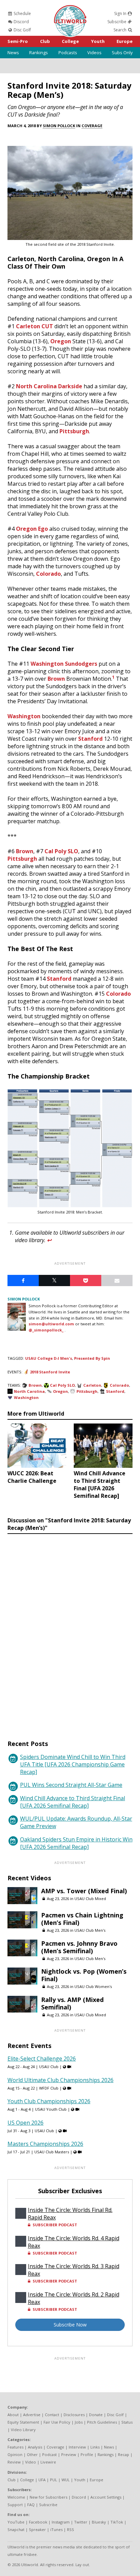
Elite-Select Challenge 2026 (42, 2059)
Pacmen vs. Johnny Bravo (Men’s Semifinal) (79, 1947)
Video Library (23, 2430)
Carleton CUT (34, 326)
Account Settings (106, 2497)
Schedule (22, 13)
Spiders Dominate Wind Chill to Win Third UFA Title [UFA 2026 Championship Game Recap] (73, 1764)
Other (32, 2454)
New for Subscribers (48, 2497)
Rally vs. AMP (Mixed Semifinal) (72, 2003)
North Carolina (29, 1391)
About (13, 2415)
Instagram (61, 2522)
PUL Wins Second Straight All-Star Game (71, 1785)
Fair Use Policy (57, 2422)
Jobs (79, 2422)
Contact (52, 2415)
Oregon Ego (32, 529)
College (70, 41)
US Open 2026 (25, 2123)
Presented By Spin (92, 1358)
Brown (56, 679)
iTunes (56, 2529)
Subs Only (122, 52)
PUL (54, 2480)
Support (15, 2505)
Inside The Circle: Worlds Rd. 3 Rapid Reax (74, 2270)
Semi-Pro (18, 41)
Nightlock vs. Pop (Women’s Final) (84, 1975)
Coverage (92, 126)
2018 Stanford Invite (50, 1372)
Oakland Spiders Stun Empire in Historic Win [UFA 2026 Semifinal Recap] (76, 1843)
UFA (42, 2480)
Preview (69, 2454)
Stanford (90, 739)
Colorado (48, 574)
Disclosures (74, 2415)
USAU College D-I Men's (49, 1358)
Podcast (49, 2454)
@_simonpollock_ (46, 1330)
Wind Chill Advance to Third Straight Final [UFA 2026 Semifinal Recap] (73, 1802)
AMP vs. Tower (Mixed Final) (84, 1891)
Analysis (35, 2447)
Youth (98, 41)
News (13, 52)
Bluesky (99, 2522)
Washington (24, 716)
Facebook (38, 2522)
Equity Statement (23, 2422)
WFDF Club (49, 2088)
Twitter (81, 2522)
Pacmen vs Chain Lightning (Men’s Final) (82, 1919)
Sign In (121, 13)
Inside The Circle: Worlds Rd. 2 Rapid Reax (74, 2298)
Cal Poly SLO (61, 851)
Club (45, 41)
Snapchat (16, 2529)
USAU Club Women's (93, 1986)
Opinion (15, 2454)
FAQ (31, 2505)
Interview (77, 2447)
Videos (94, 52)
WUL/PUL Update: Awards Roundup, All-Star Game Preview (76, 1822)
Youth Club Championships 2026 (49, 2101)
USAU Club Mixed (90, 1899)
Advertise (32, 2415)
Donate (96, 2415)
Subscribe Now (70, 2325)
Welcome (16, 2497)
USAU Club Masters (52, 2152)
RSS (71, 2529)
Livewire (48, 2462)
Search (120, 30)
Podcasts (68, 52)
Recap (124, 2454)
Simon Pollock (59, 126)
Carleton (92, 1385)
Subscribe (117, 22)
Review (14, 2462)
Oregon (61, 341)
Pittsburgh (74, 431)
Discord (21, 22)
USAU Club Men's (90, 1930)
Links (95, 2447)
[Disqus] (70, 1630)
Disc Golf (22, 30)
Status (127, 2422)
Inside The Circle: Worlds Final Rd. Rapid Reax (70, 2214)
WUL (66, 2480)
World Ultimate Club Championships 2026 (60, 2080)
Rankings (39, 52)
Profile (87, 2454)
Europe (125, 41)
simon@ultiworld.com (51, 1324)
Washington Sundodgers (64, 664)
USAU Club (49, 2067)
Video (31, 2462)
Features (15, 2447)
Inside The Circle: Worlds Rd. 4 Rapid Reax (74, 2242)
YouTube (16, 2522)
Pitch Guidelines (102, 2422)
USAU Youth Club (51, 2109)
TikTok (117, 2522)
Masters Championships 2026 (45, 2144)
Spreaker (37, 2529)
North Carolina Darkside (49, 386)
